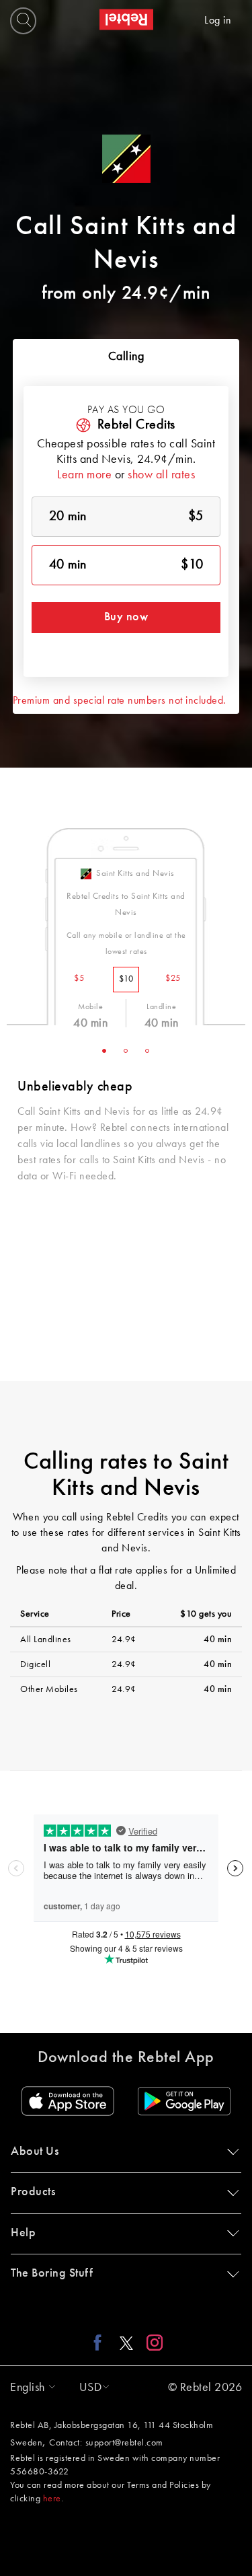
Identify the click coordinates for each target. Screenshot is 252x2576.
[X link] (126, 2343)
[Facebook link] (101, 2343)
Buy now (126, 617)
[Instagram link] (152, 2343)
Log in (218, 21)
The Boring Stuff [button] (52, 2273)
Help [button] (23, 2233)
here (52, 2499)
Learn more (84, 475)
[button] (30, 2388)
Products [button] (33, 2192)
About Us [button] (35, 2151)
